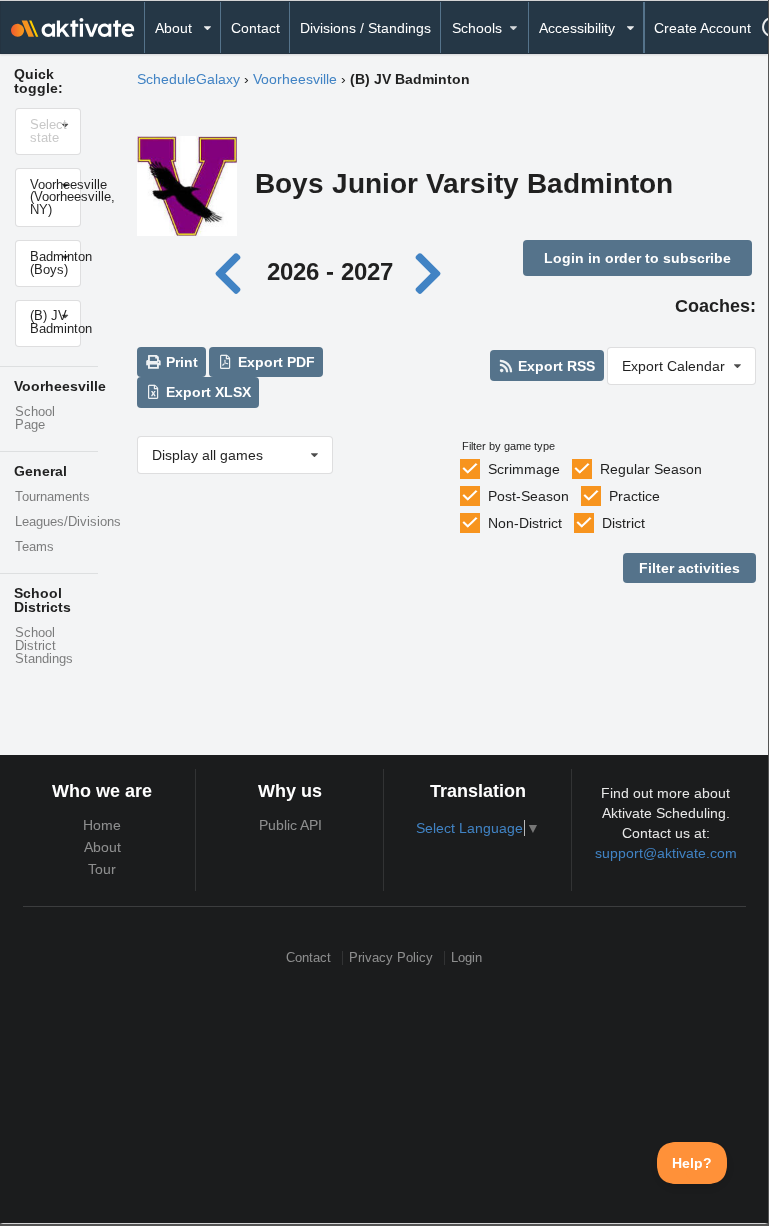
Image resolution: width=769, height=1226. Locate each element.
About (102, 847)
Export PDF (274, 362)
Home (102, 825)
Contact (255, 28)
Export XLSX (206, 392)
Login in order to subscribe (637, 258)
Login (466, 957)
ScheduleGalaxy (188, 79)
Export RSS (554, 366)
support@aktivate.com (666, 853)
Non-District (525, 523)
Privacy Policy (391, 957)
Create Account (702, 28)
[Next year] (430, 271)
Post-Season (528, 496)
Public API (290, 825)
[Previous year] (233, 271)
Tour (102, 869)
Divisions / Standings (365, 28)
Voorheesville (295, 79)
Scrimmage (524, 469)
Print (180, 362)
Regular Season (651, 469)
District (623, 523)
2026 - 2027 (330, 271)
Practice (634, 496)
